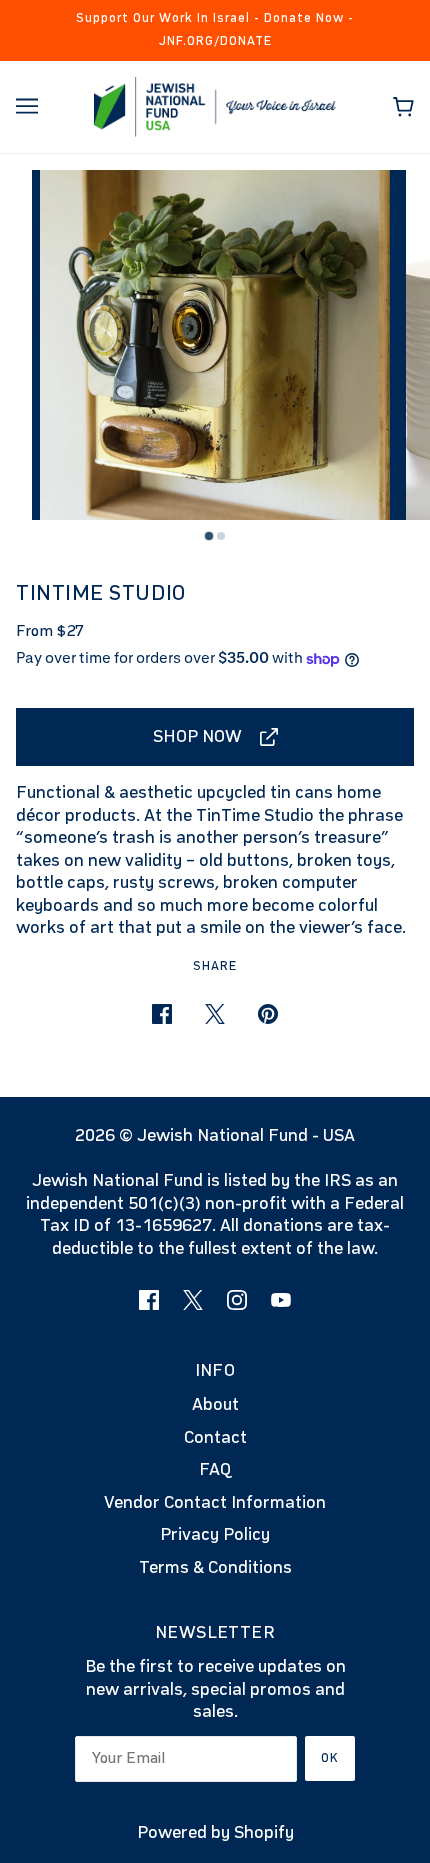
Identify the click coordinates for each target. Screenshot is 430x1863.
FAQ (215, 1470)
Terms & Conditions (215, 1568)
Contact (215, 1438)
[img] (149, 1300)
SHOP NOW (197, 737)
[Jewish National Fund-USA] (215, 106)
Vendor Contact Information (215, 1503)
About (215, 1405)
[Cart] (403, 107)
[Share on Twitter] (215, 1014)
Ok (330, 1758)
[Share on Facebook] (162, 1014)
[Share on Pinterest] (268, 1014)
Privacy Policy (215, 1535)
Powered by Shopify (215, 1833)
